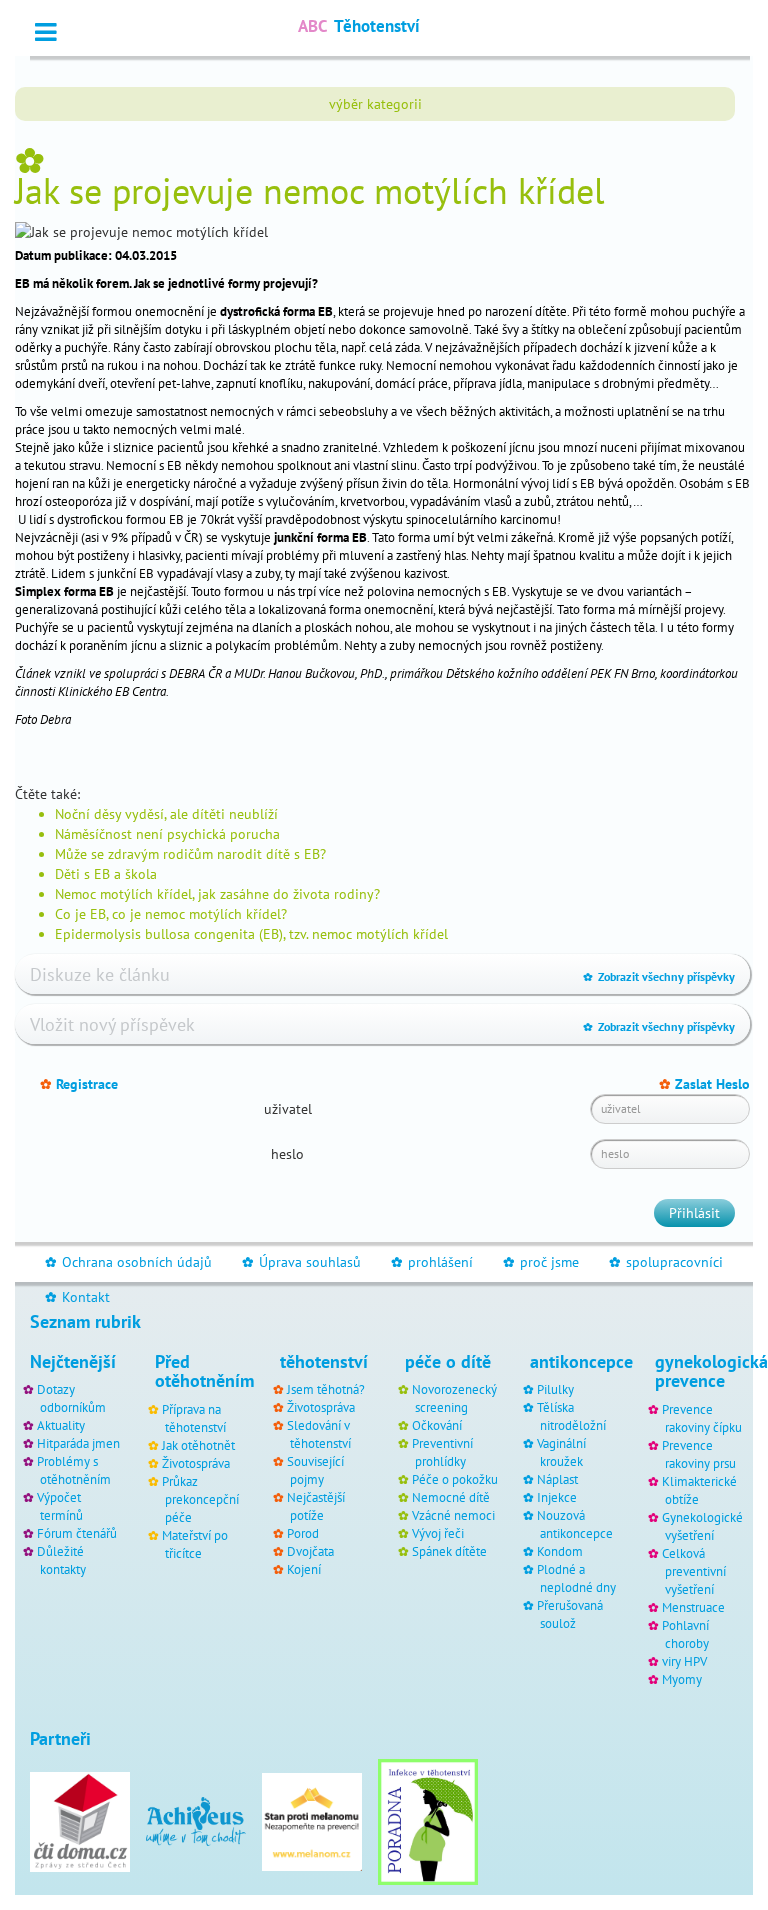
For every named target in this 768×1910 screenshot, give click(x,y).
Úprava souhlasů (301, 1262)
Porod (303, 1533)
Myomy (682, 1679)
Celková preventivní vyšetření (694, 1571)
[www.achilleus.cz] (196, 1820)
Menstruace (693, 1607)
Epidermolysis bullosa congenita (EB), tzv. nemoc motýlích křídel (251, 934)
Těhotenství (359, 26)
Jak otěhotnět (198, 1445)
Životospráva (196, 1463)
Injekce (557, 1497)
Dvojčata (310, 1551)
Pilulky (555, 1389)
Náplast (557, 1479)
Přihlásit (694, 1213)
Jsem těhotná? (326, 1389)
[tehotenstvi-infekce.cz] (428, 1820)
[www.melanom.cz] (312, 1820)
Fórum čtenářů (77, 1533)
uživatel (288, 1109)
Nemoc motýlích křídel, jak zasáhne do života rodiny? (217, 894)
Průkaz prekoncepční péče (200, 1499)
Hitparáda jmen (78, 1443)
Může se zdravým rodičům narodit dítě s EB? (190, 854)
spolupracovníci (666, 1262)
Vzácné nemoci (453, 1515)
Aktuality (61, 1425)
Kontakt (77, 1297)
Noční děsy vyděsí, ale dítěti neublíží (166, 814)
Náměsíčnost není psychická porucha (167, 834)
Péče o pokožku (455, 1479)
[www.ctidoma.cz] (80, 1820)
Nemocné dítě (451, 1497)
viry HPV (684, 1661)
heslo (287, 1154)
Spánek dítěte (449, 1551)
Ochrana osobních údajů (128, 1262)
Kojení (304, 1569)
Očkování (437, 1425)
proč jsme (541, 1262)
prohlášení (432, 1262)
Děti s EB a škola (106, 874)
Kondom (560, 1551)
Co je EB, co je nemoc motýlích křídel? (171, 914)
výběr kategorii (375, 104)
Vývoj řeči (438, 1533)
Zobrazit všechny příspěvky (659, 976)
